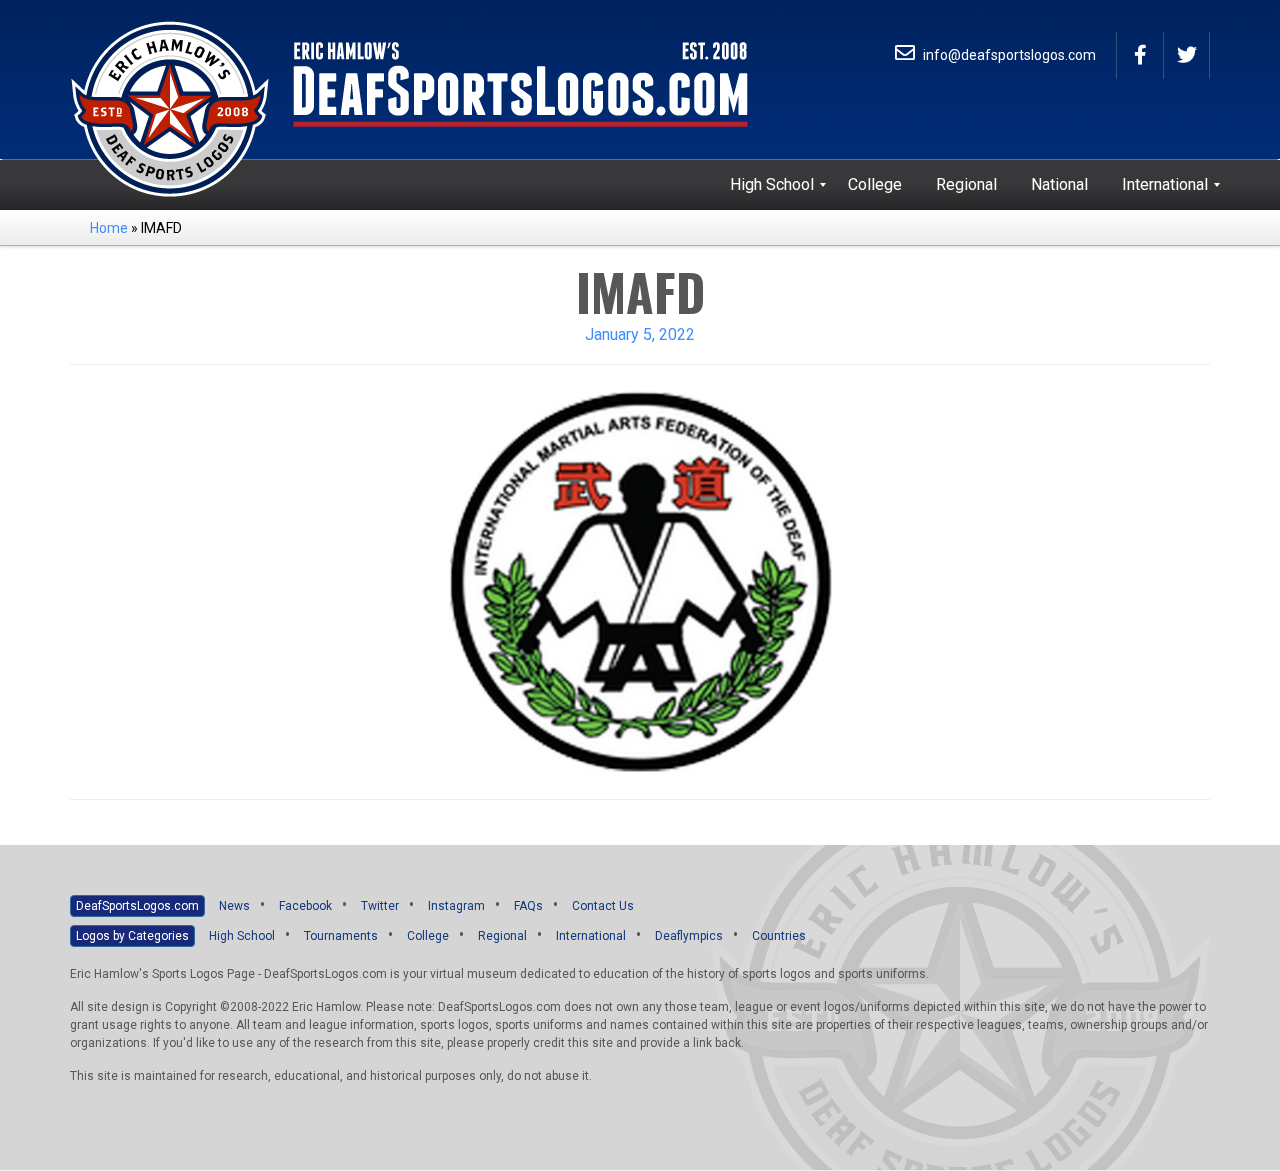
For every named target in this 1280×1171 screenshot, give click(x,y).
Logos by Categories (132, 936)
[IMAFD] (640, 580)
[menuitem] (772, 185)
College (428, 936)
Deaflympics (689, 936)
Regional (502, 936)
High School (242, 936)
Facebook (305, 906)
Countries (779, 936)
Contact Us (603, 906)
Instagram (456, 906)
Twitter (380, 906)
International (591, 936)
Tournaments (341, 936)
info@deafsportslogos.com (1008, 55)
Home (109, 228)
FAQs (528, 906)
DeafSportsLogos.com (137, 906)
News (234, 906)
